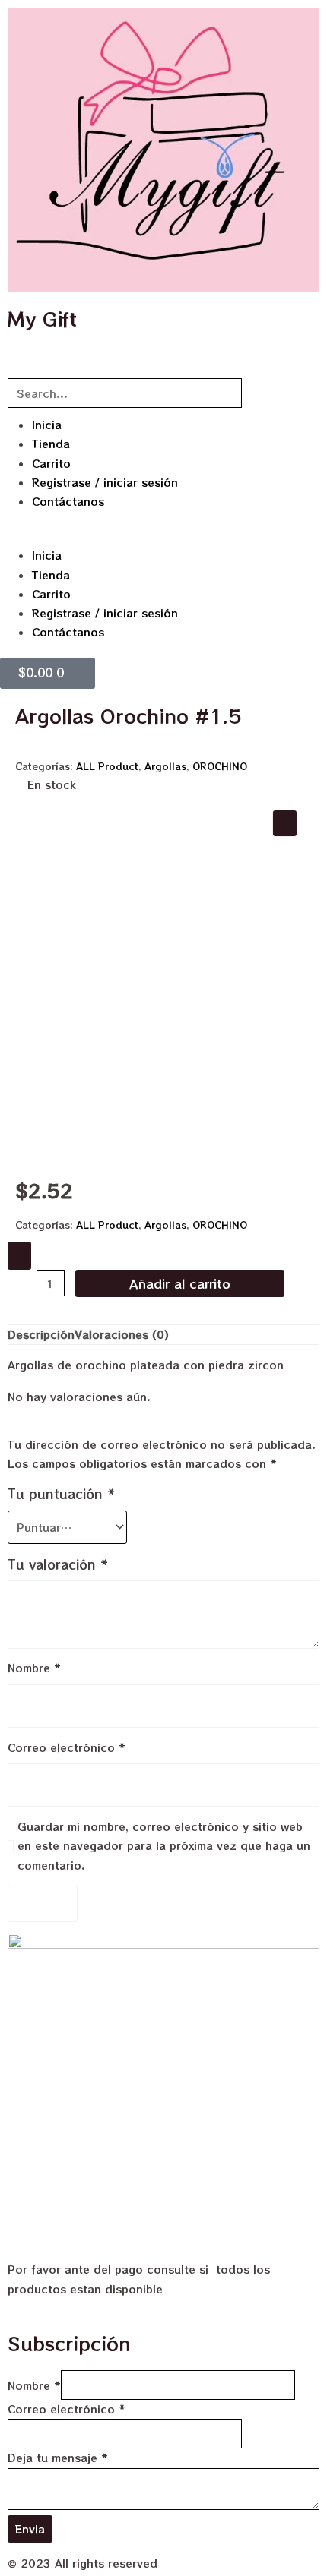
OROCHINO (220, 766)
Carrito (51, 463)
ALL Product (107, 766)
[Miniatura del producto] (285, 823)
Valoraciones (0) (122, 1334)
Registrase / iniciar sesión (105, 482)
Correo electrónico (67, 1747)
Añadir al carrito (180, 1283)
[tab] (41, 1335)
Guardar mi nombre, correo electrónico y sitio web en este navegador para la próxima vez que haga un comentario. (164, 1845)
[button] (163, 537)
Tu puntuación (61, 1494)
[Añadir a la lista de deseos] (19, 1256)
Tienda (51, 444)
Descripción (41, 1334)
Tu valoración (58, 1564)
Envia (30, 2529)
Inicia (47, 425)
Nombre (34, 1668)
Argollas (165, 766)
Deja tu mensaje (58, 2458)
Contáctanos (68, 501)
